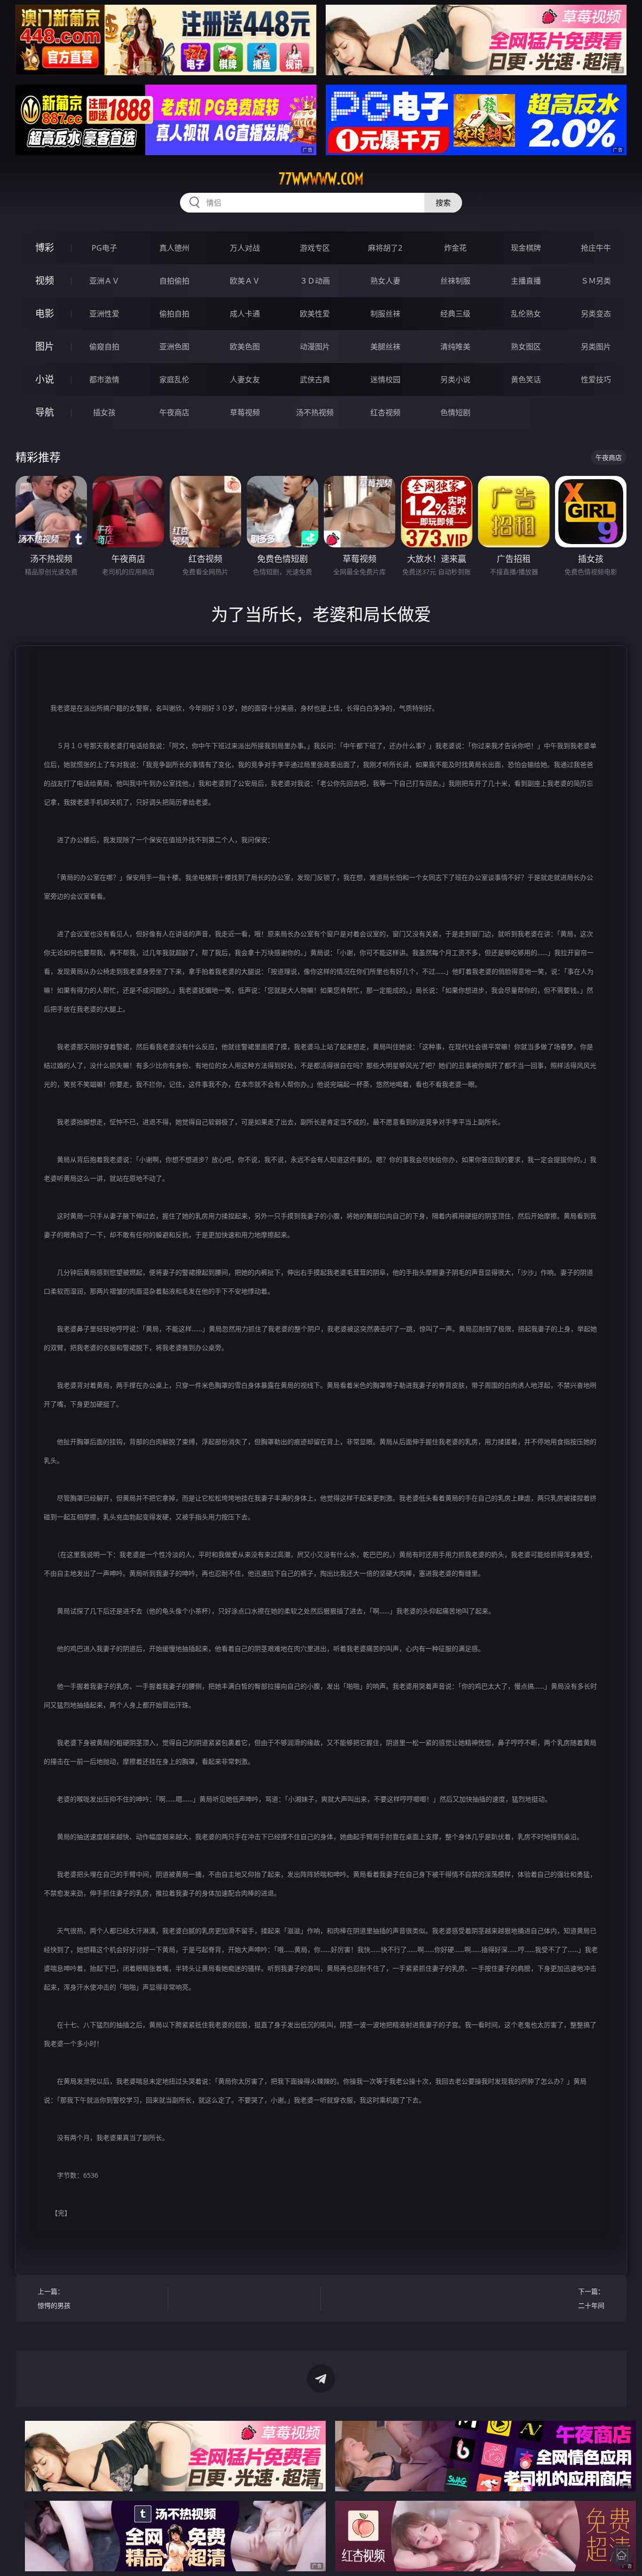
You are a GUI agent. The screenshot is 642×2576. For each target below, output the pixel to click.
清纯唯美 (455, 347)
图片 (45, 346)
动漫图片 (315, 347)
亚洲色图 (174, 347)
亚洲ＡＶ (104, 281)
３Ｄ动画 (315, 281)
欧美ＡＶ (245, 281)
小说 (45, 379)
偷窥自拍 (104, 347)
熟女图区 (526, 347)
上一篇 (54, 2298)
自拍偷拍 (174, 281)
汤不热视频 (315, 412)
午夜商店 (174, 412)
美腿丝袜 (385, 347)
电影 (45, 313)
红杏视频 (385, 412)
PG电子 (104, 248)
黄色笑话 (526, 379)
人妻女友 (245, 379)
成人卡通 (245, 314)
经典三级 (455, 314)
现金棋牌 (526, 248)
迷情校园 (385, 379)
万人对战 (245, 248)
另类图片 (596, 347)
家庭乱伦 (174, 379)
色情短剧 (455, 412)
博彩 (45, 248)
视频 (45, 281)
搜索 (443, 203)
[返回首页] (621, 2555)
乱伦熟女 (526, 314)
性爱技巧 (596, 379)
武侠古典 (315, 379)
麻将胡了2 (385, 248)
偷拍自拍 (174, 314)
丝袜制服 (455, 281)
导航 (45, 412)
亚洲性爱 (104, 314)
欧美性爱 (315, 314)
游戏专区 (315, 248)
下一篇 (591, 2298)
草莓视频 (245, 412)
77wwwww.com (321, 179)
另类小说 (455, 379)
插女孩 (104, 412)
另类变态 (596, 314)
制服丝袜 (385, 314)
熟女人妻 (385, 281)
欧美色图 (245, 347)
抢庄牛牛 (596, 248)
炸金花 (455, 248)
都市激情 (104, 379)
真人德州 (174, 248)
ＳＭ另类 (596, 281)
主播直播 (526, 281)
